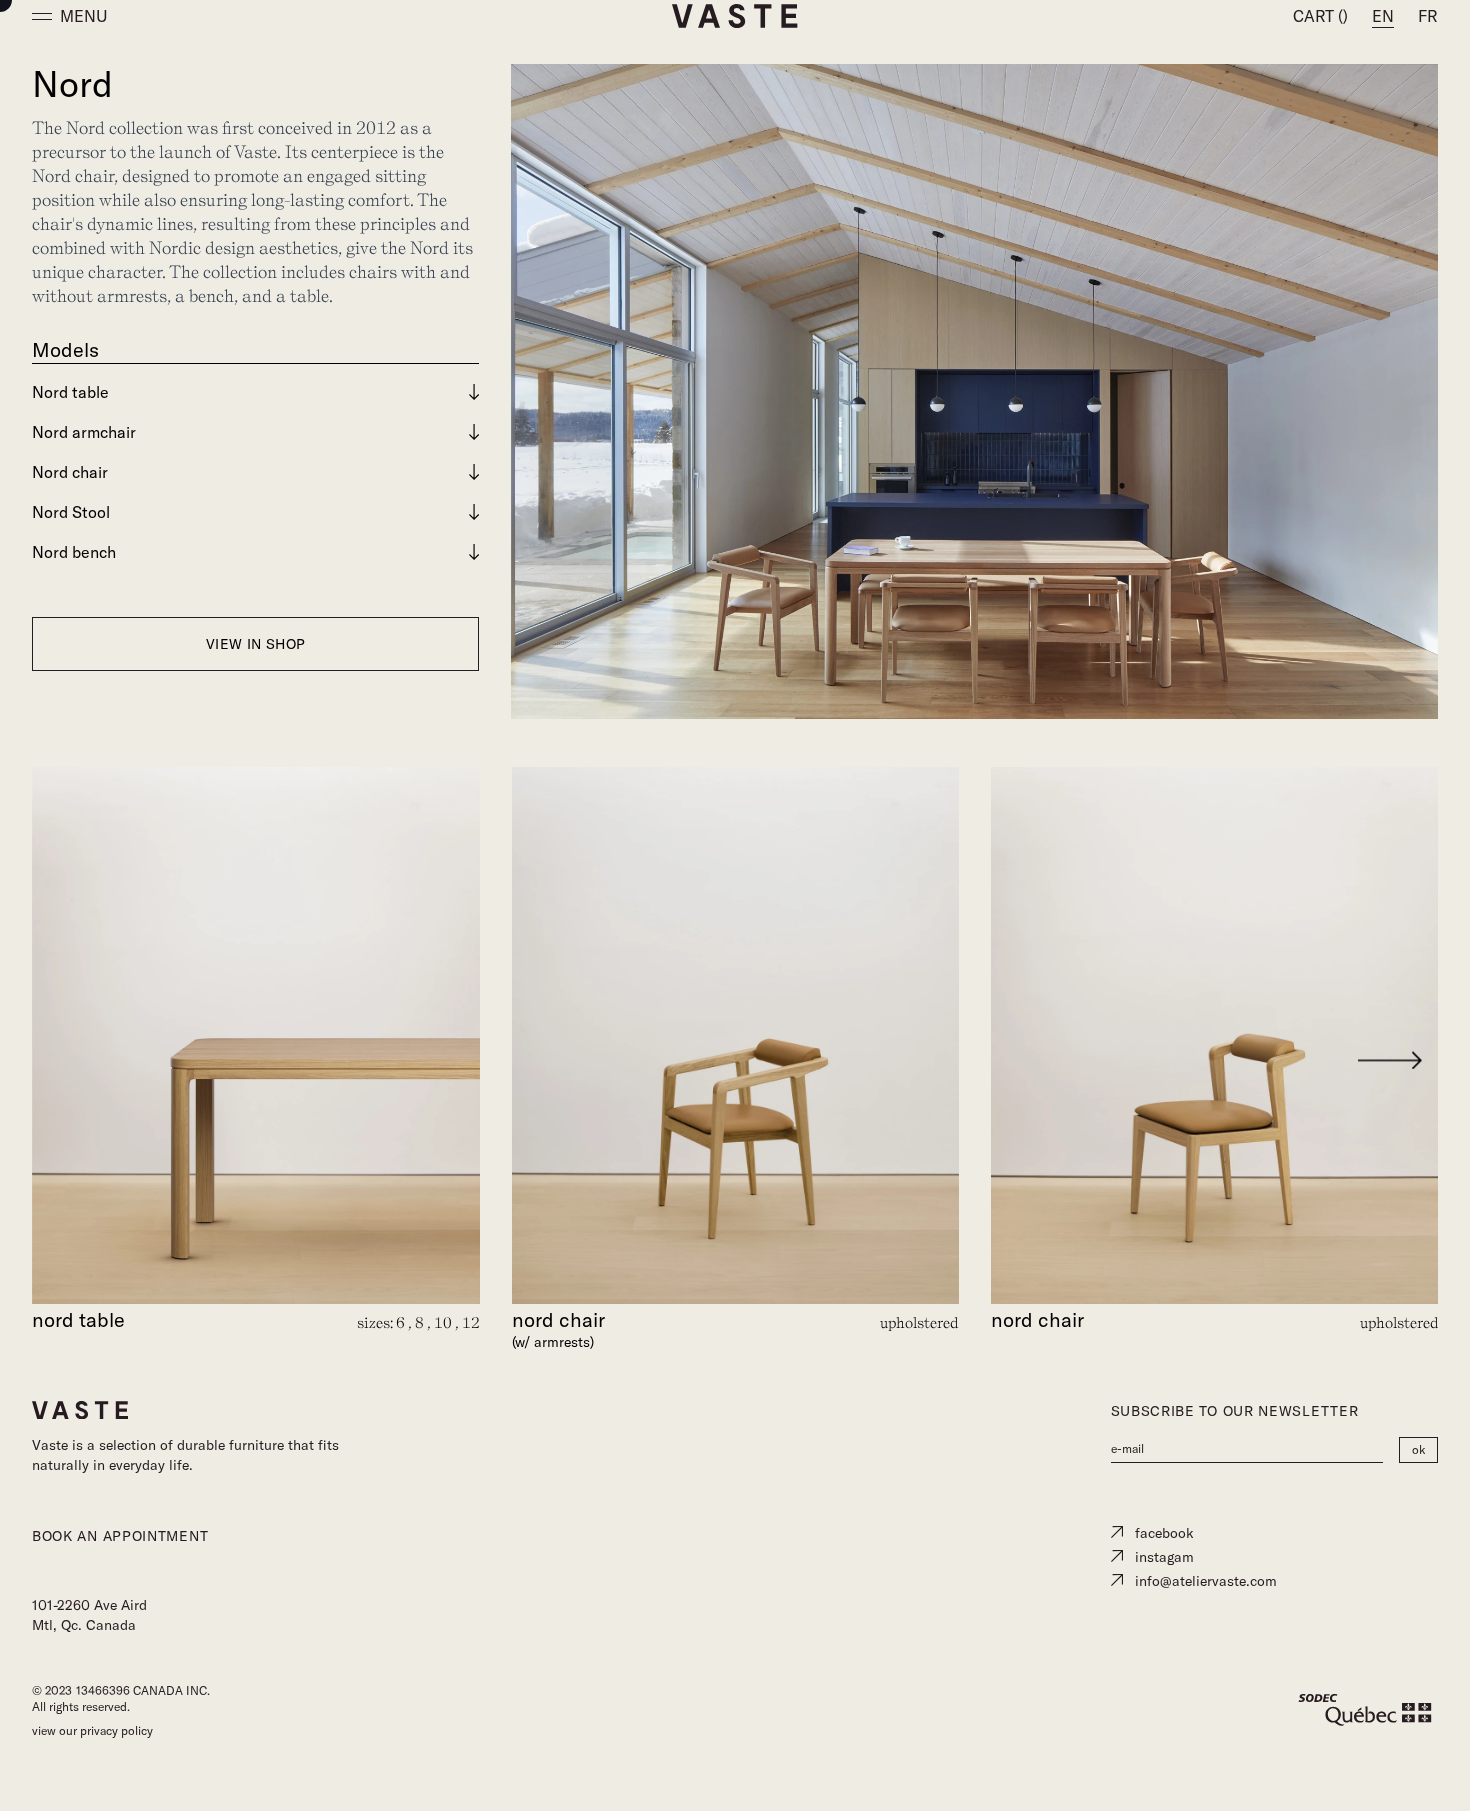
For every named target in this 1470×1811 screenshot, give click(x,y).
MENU (84, 16)
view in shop (255, 644)
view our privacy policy (92, 1730)
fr (1428, 16)
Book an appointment (120, 1536)
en (1383, 16)
